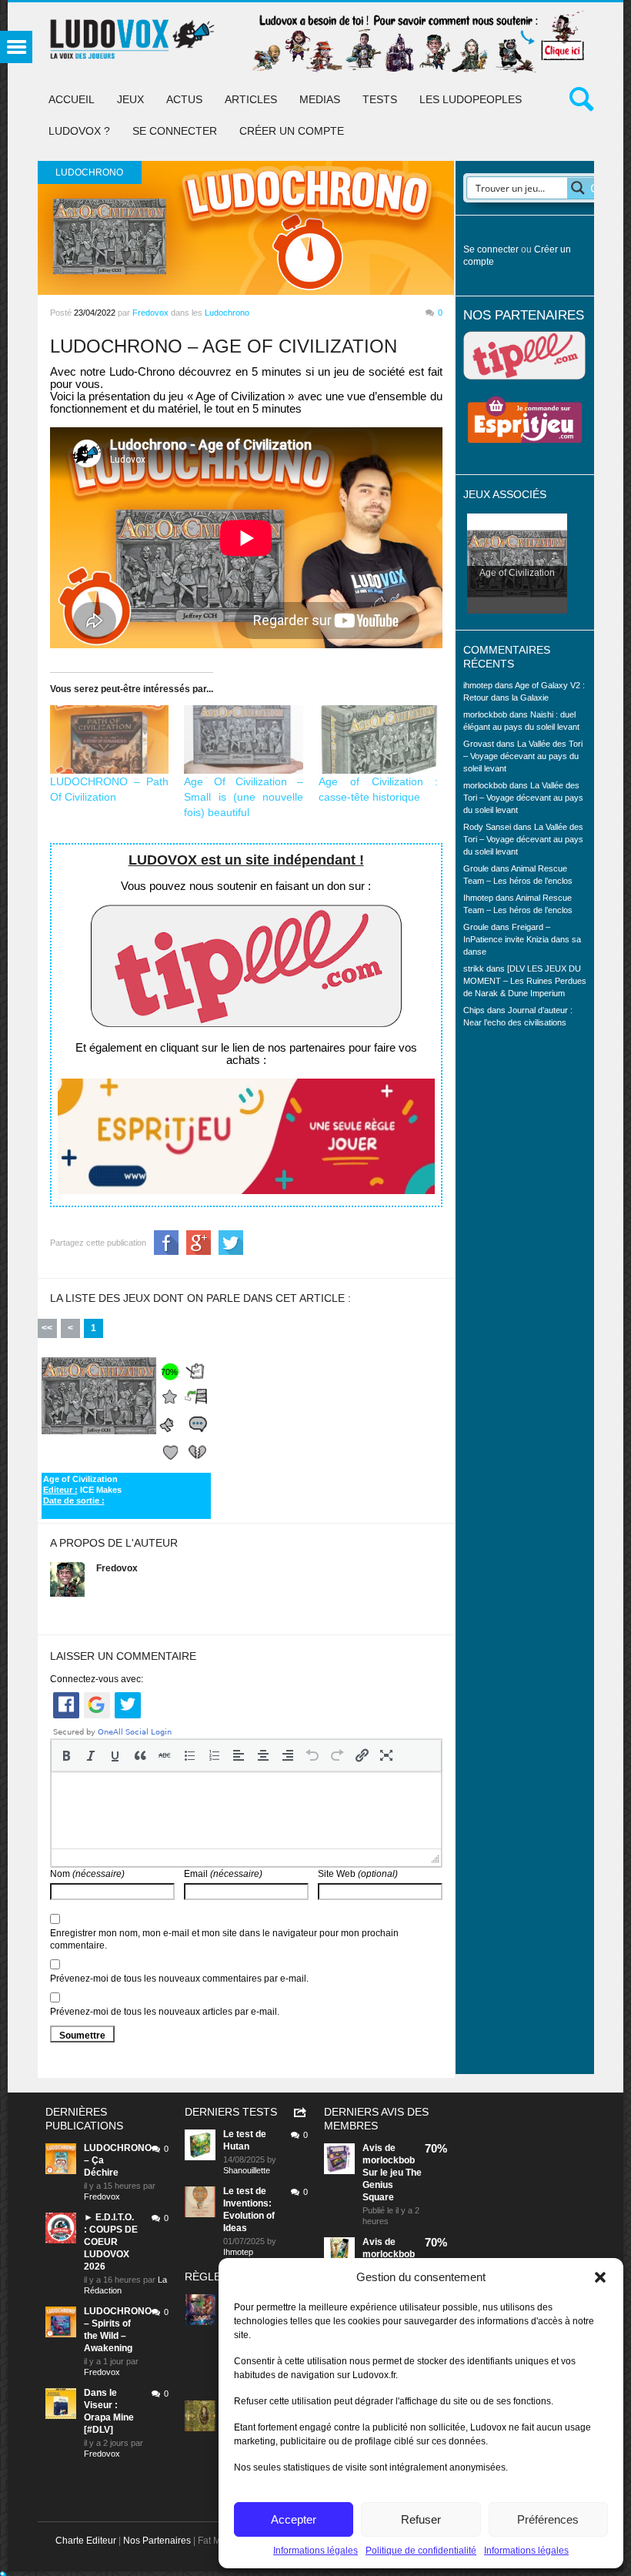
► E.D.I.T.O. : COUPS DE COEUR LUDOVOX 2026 (111, 2242)
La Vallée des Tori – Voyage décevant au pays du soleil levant (523, 756)
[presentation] (66, 1755)
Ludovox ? (79, 131)
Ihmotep (478, 898)
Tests (380, 99)
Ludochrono (227, 313)
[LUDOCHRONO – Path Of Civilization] (110, 739)
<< (47, 1328)
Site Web (358, 1874)
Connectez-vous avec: (97, 1679)
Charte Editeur (86, 2541)
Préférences (548, 2519)
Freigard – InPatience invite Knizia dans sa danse (522, 939)
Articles (251, 99)
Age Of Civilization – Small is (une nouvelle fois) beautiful (244, 797)
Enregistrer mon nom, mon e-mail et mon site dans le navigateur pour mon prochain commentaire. (224, 1939)
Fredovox (150, 313)
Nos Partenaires (157, 2541)
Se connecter (175, 131)
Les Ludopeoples (471, 99)
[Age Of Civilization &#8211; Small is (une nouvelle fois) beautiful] (244, 739)
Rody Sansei (487, 827)
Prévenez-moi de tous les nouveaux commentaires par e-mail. (179, 1979)
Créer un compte (292, 131)
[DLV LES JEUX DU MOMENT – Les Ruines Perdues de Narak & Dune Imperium (525, 981)
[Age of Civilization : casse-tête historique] (378, 739)
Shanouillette (247, 2170)
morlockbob (389, 2160)
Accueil (72, 99)
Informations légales (315, 2551)
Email (223, 1874)
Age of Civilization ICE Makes (82, 1490)
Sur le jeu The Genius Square (392, 2185)
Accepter (294, 2519)
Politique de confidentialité (421, 2551)
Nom (87, 1874)
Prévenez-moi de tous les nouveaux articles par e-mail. (165, 2012)
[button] (600, 2277)
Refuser (421, 2519)
